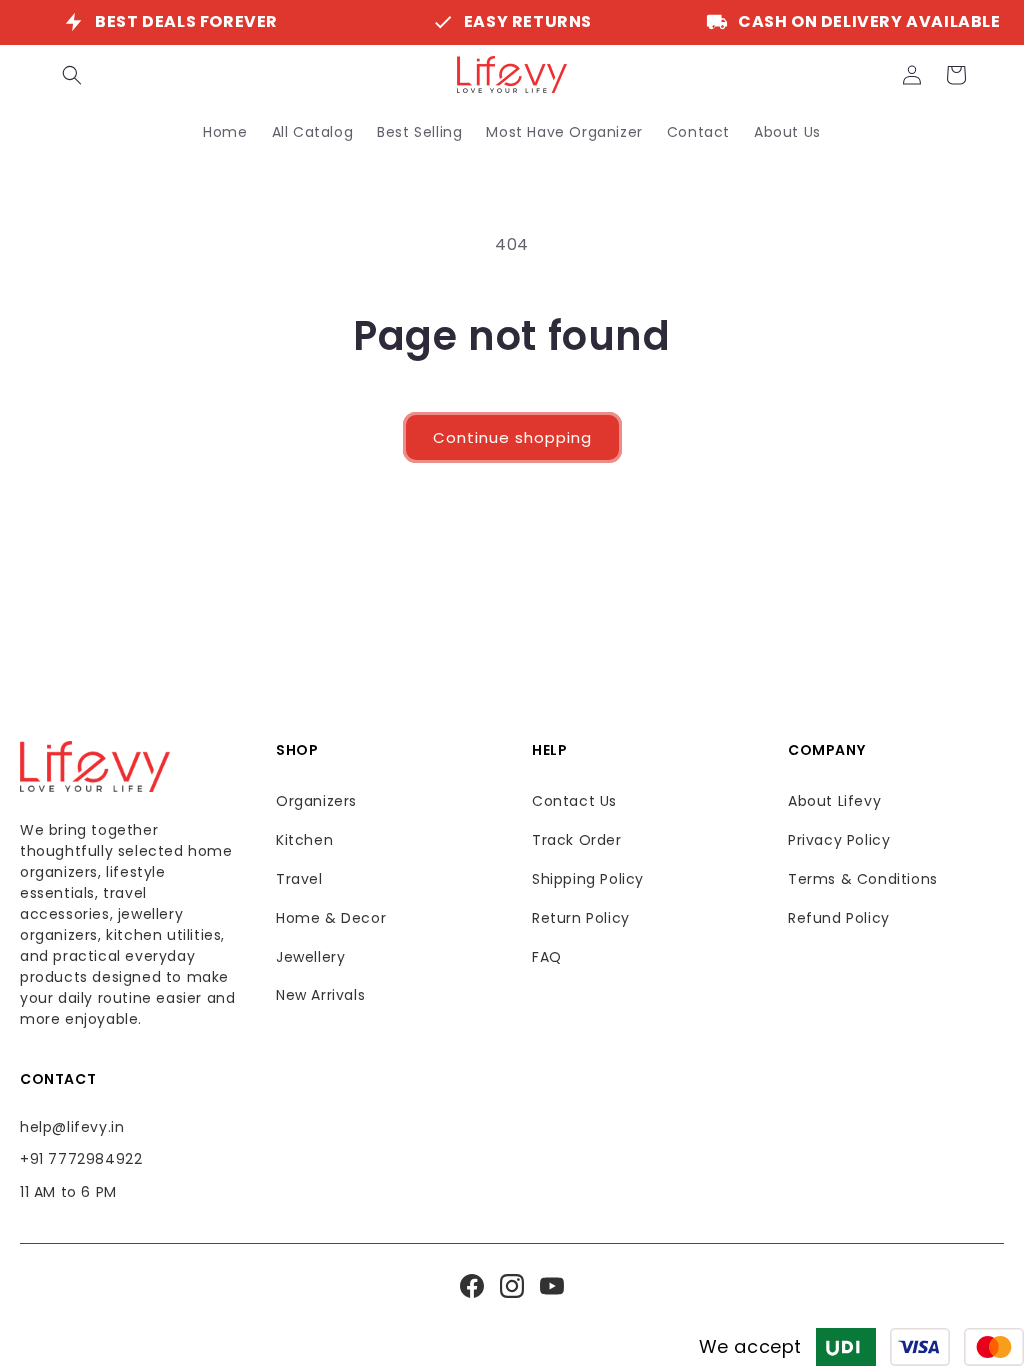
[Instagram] (512, 1286)
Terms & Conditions (863, 879)
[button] (72, 75)
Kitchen (304, 840)
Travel (299, 879)
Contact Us (574, 801)
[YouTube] (552, 1286)
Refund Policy (839, 918)
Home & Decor (331, 918)
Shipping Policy (588, 879)
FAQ (547, 957)
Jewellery (310, 957)
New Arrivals (320, 995)
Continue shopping (512, 437)
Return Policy (581, 918)
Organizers (316, 801)
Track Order (577, 840)
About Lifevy (834, 801)
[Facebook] (472, 1286)
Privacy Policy (839, 840)
